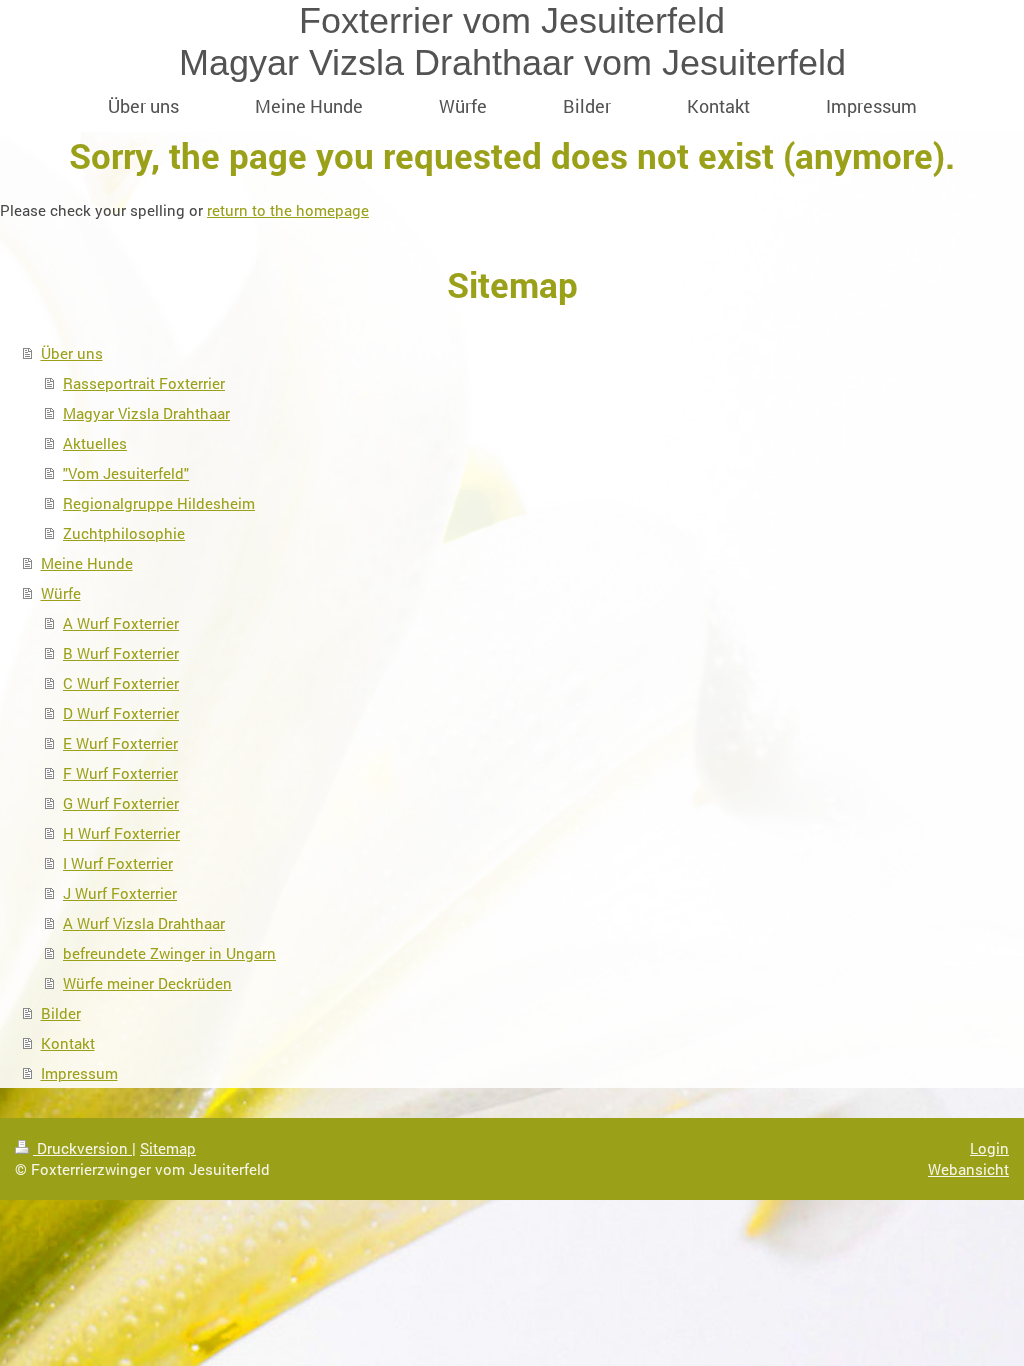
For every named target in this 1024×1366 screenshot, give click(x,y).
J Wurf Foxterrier (120, 893)
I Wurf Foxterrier (118, 863)
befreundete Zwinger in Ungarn (169, 953)
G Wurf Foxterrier (121, 803)
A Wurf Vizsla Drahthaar (144, 923)
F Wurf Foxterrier (120, 773)
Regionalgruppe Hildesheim (159, 503)
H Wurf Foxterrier (121, 833)
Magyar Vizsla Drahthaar (146, 413)
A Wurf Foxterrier (121, 623)
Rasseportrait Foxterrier (144, 383)
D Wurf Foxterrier (121, 713)
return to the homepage (288, 210)
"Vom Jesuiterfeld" (126, 473)
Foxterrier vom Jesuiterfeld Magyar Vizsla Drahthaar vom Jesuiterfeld (512, 41)
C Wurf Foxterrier (121, 683)
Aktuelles (95, 443)
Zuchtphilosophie (124, 533)
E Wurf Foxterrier (120, 743)
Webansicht (968, 1169)
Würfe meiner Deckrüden (147, 983)
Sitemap (168, 1148)
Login (989, 1148)
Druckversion (82, 1148)
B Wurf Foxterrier (121, 653)
